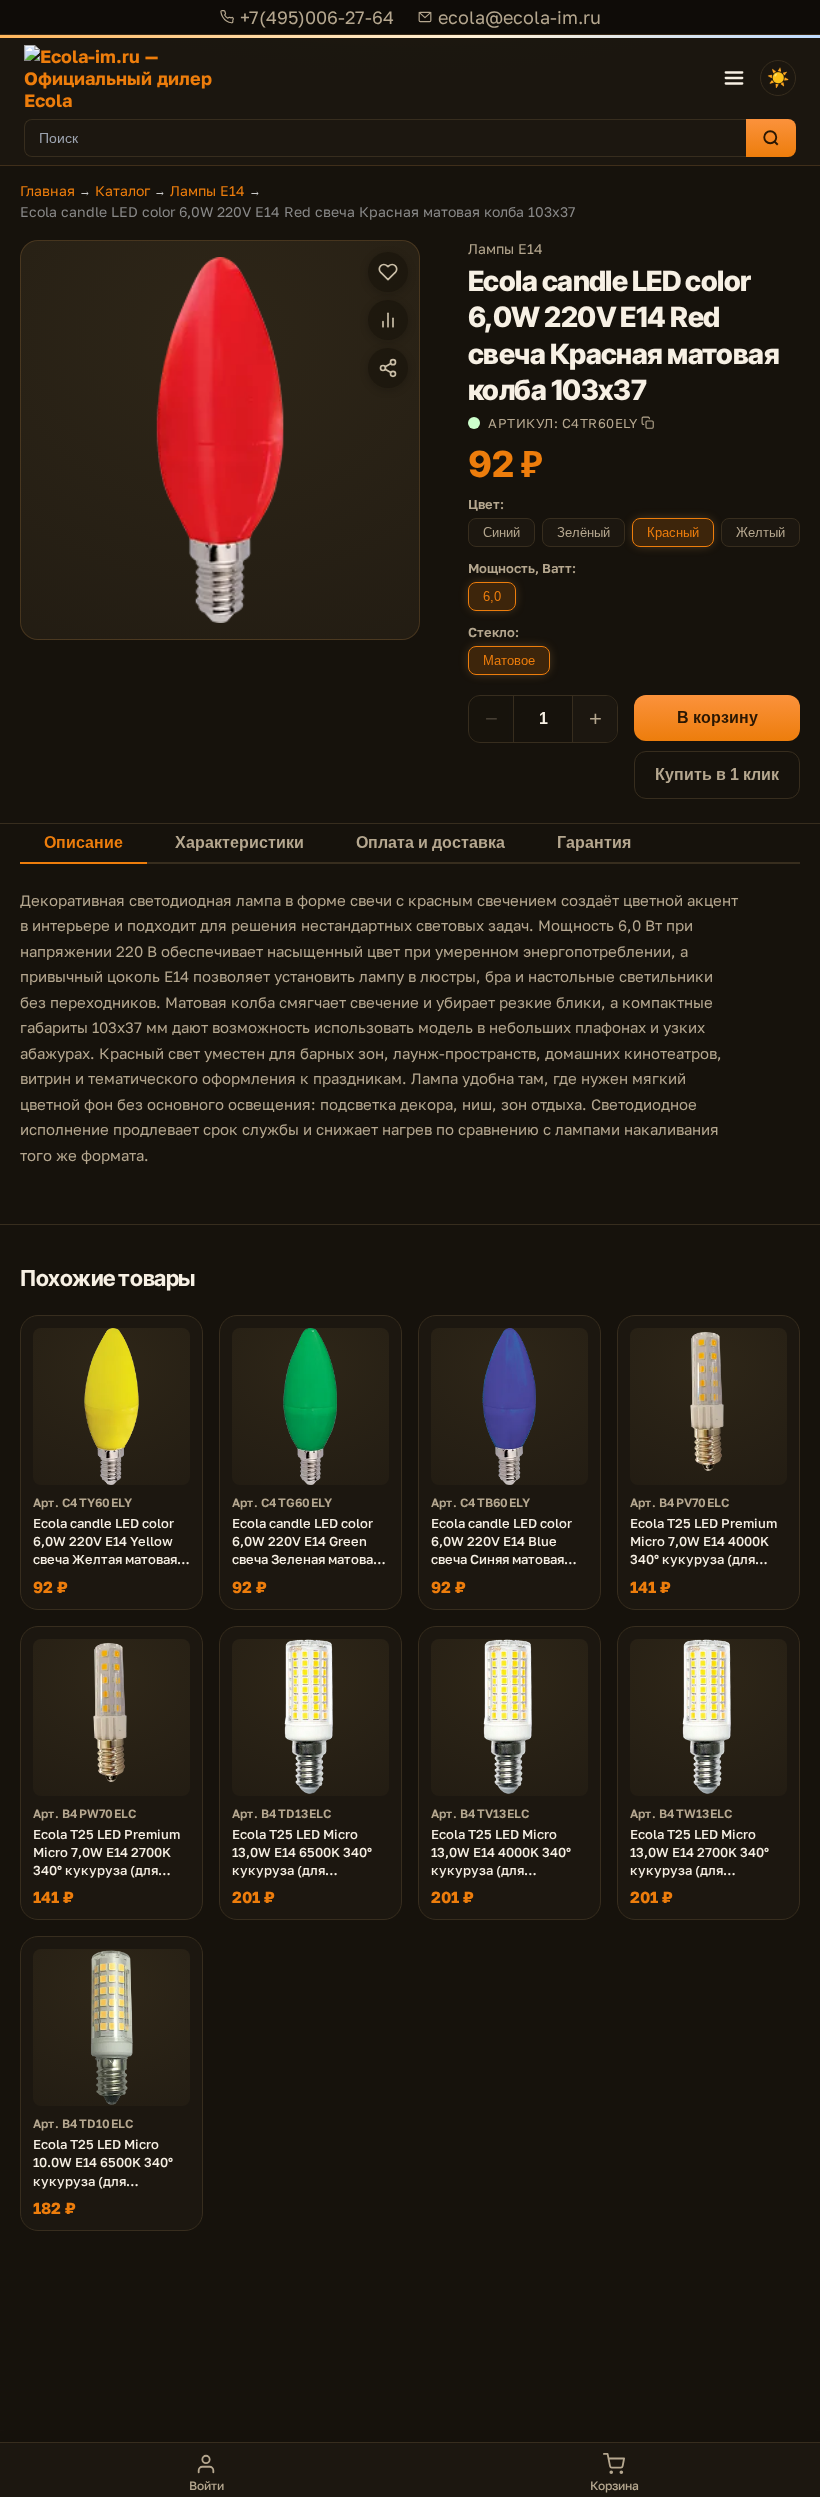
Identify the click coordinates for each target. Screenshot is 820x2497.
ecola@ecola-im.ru (519, 17)
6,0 (492, 596)
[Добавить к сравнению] (388, 320)
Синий (501, 532)
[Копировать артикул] (647, 422)
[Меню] (734, 78)
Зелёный (583, 532)
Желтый (760, 532)
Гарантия (594, 842)
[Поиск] (771, 138)
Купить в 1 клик (717, 774)
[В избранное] (388, 272)
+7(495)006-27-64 (317, 17)
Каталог (122, 190)
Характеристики (239, 842)
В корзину (717, 717)
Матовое (509, 660)
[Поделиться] (388, 368)
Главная (47, 190)
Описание (83, 842)
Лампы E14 (207, 190)
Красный (673, 532)
